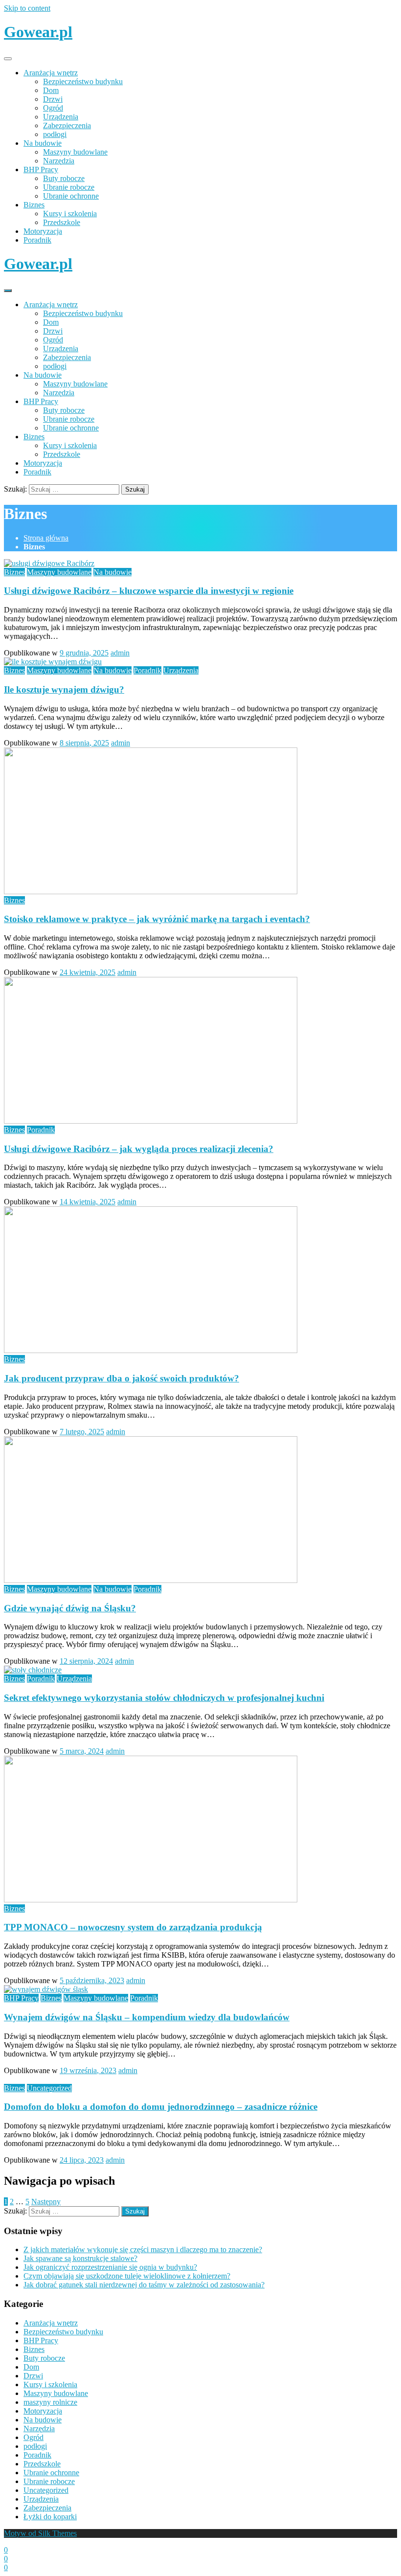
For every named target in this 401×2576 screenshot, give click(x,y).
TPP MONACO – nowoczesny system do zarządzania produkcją (133, 1927)
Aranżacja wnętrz (51, 73)
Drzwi (53, 99)
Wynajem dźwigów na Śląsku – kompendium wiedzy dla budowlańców (147, 2017)
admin (120, 653)
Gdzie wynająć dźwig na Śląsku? (70, 1608)
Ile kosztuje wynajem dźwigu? (64, 689)
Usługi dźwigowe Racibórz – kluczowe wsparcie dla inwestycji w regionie (149, 591)
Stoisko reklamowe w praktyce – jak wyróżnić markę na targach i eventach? (157, 919)
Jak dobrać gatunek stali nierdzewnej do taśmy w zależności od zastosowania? (144, 2285)
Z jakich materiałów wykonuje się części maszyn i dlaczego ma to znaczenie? (143, 2249)
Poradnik (37, 240)
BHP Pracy (41, 169)
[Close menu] (8, 59)
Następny (46, 2202)
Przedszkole (62, 222)
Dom (51, 90)
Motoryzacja (43, 231)
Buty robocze (64, 178)
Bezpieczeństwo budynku (83, 81)
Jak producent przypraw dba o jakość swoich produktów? (122, 1378)
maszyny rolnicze (50, 2402)
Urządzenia (61, 117)
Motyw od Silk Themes (40, 2533)
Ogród (53, 108)
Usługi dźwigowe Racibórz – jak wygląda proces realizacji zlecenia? (139, 1149)
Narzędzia (59, 161)
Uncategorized (49, 2088)
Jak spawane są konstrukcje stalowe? (80, 2258)
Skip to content (27, 8)
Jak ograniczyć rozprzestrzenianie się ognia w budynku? (110, 2267)
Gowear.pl (38, 32)
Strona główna (46, 538)
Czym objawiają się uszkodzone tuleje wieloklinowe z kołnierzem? (127, 2276)
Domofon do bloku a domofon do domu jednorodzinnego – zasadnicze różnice (161, 2107)
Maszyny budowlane (75, 152)
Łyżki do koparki (50, 2517)
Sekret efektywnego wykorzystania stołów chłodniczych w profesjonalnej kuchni (164, 1698)
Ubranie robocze (69, 187)
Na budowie (43, 143)
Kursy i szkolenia (70, 214)
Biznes (34, 205)
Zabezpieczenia (67, 125)
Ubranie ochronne (71, 196)
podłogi (55, 134)
